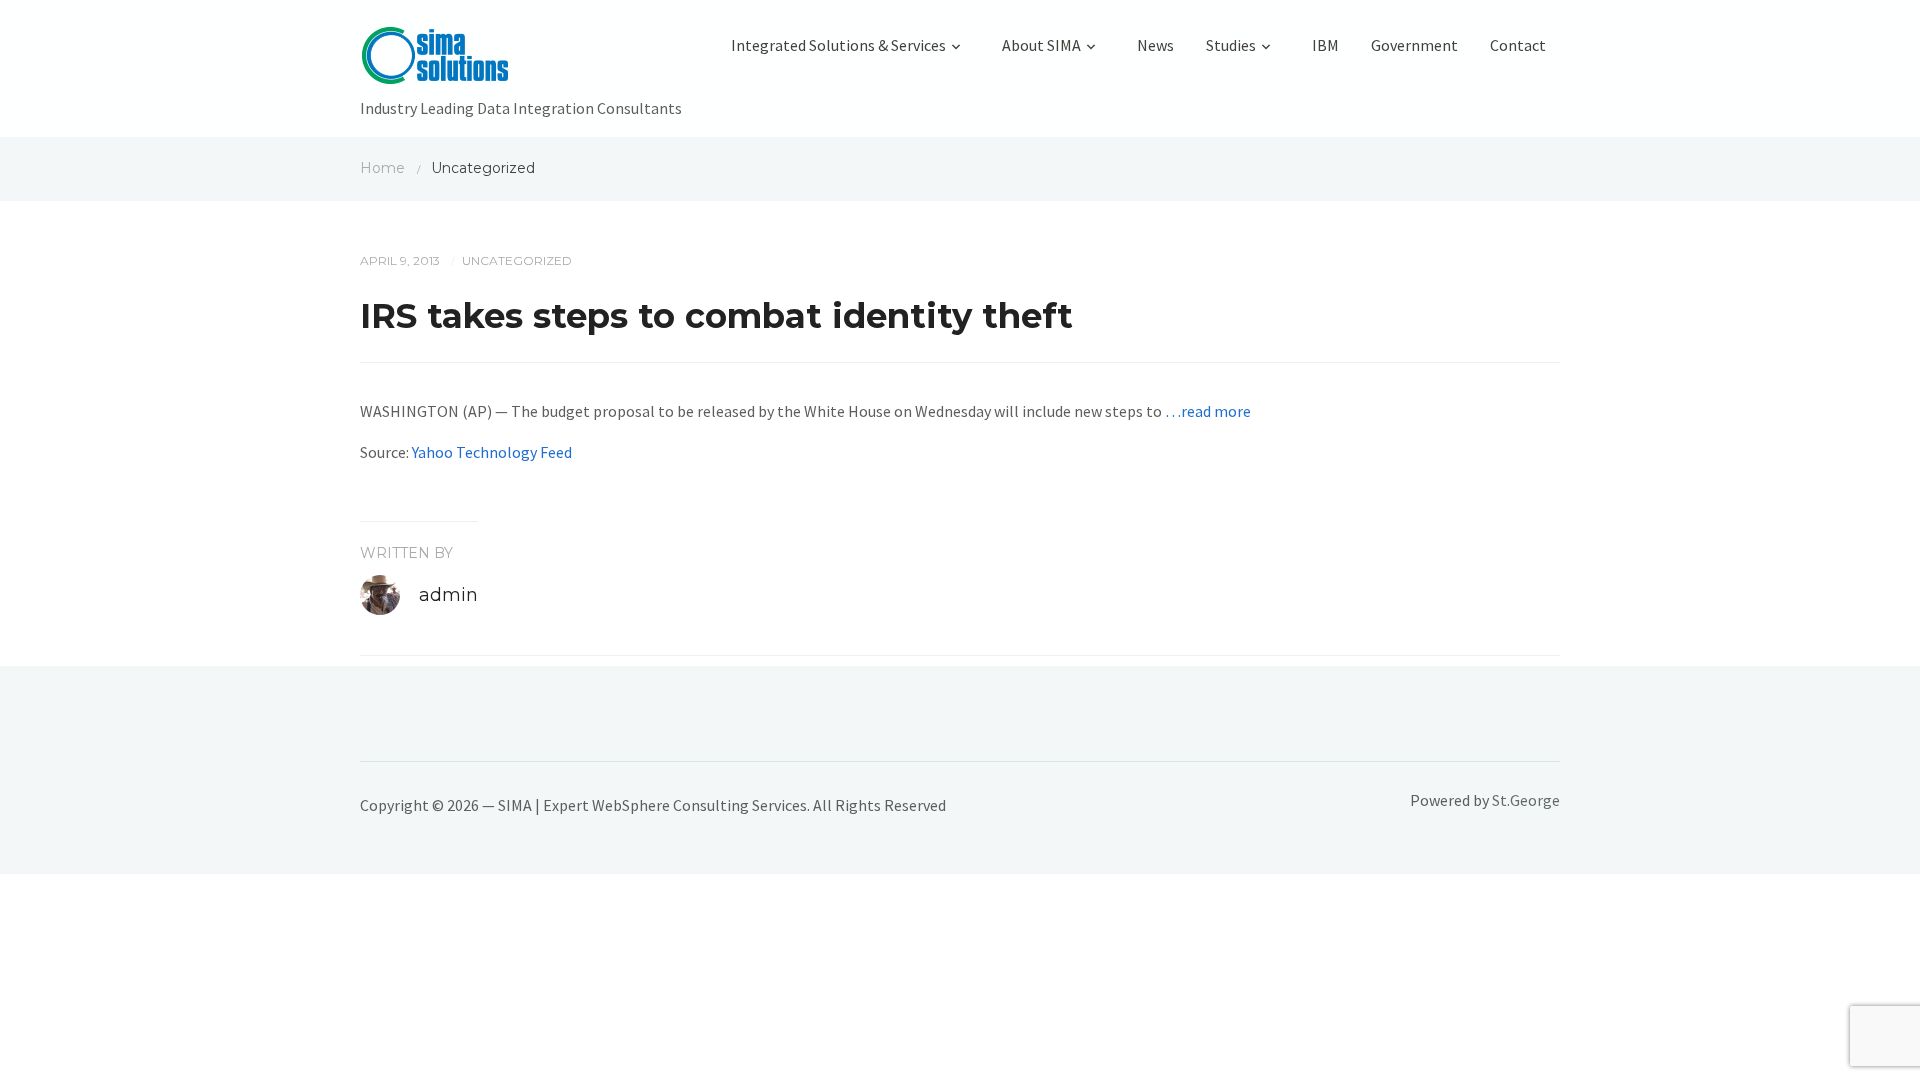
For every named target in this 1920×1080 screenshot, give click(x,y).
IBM (1325, 45)
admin (448, 595)
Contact (1518, 45)
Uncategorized (517, 260)
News (1155, 45)
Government (1414, 45)
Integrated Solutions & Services (838, 45)
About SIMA (1041, 45)
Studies (1231, 45)
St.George (1526, 800)
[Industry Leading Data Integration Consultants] (521, 60)
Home (382, 168)
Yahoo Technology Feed (492, 452)
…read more (1208, 411)
